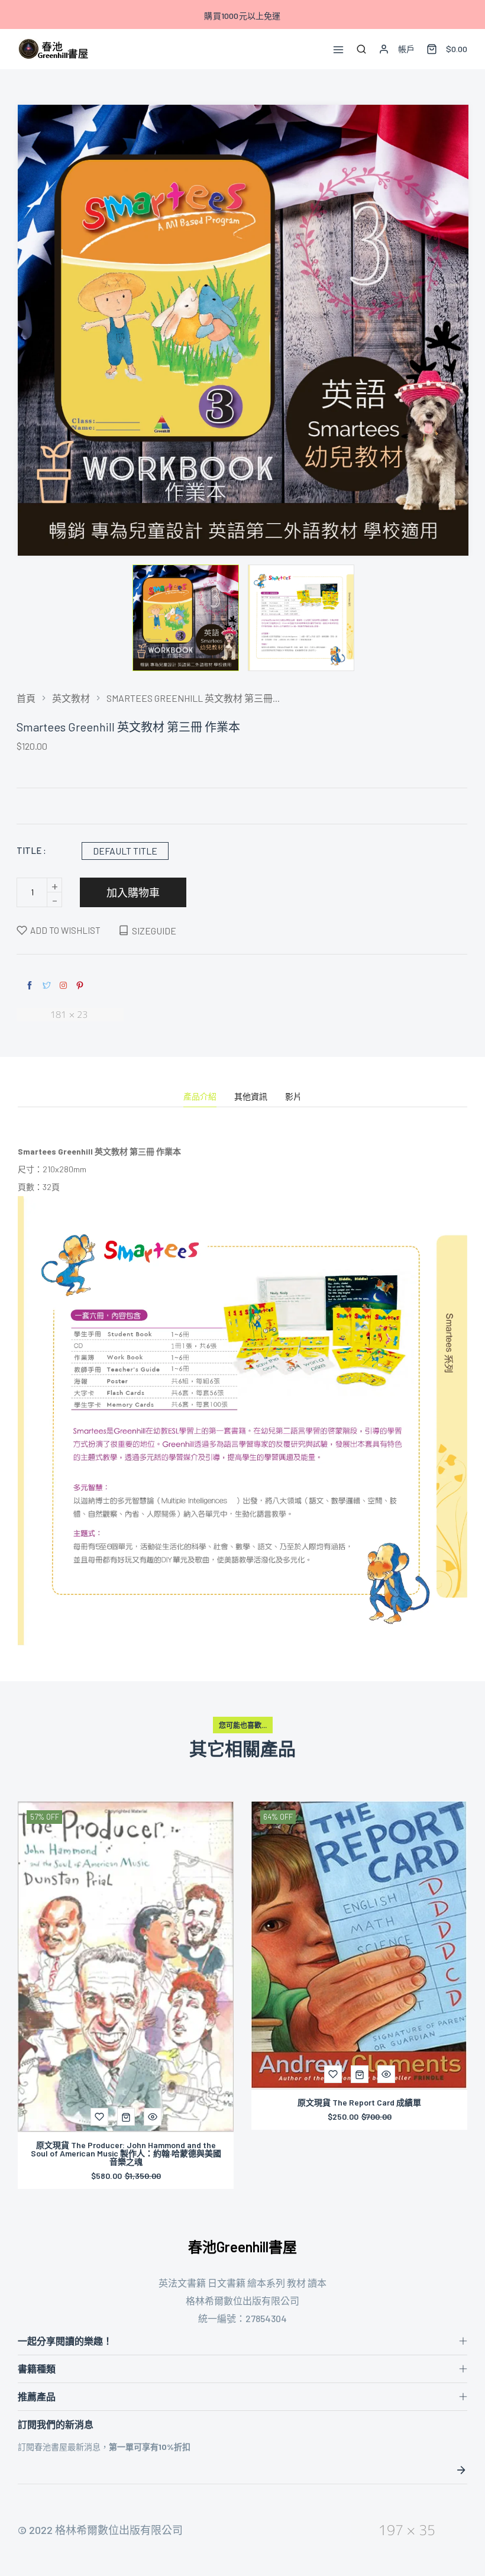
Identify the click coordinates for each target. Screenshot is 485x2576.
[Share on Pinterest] (80, 986)
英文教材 (71, 698)
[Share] (63, 985)
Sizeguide (154, 931)
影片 (293, 1097)
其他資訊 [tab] (251, 1097)
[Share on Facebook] (30, 986)
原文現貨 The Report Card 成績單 (359, 2103)
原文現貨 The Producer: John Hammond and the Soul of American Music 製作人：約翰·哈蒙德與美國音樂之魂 (126, 2153)
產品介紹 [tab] (200, 1097)
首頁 (26, 698)
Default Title (125, 851)
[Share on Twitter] (47, 986)
